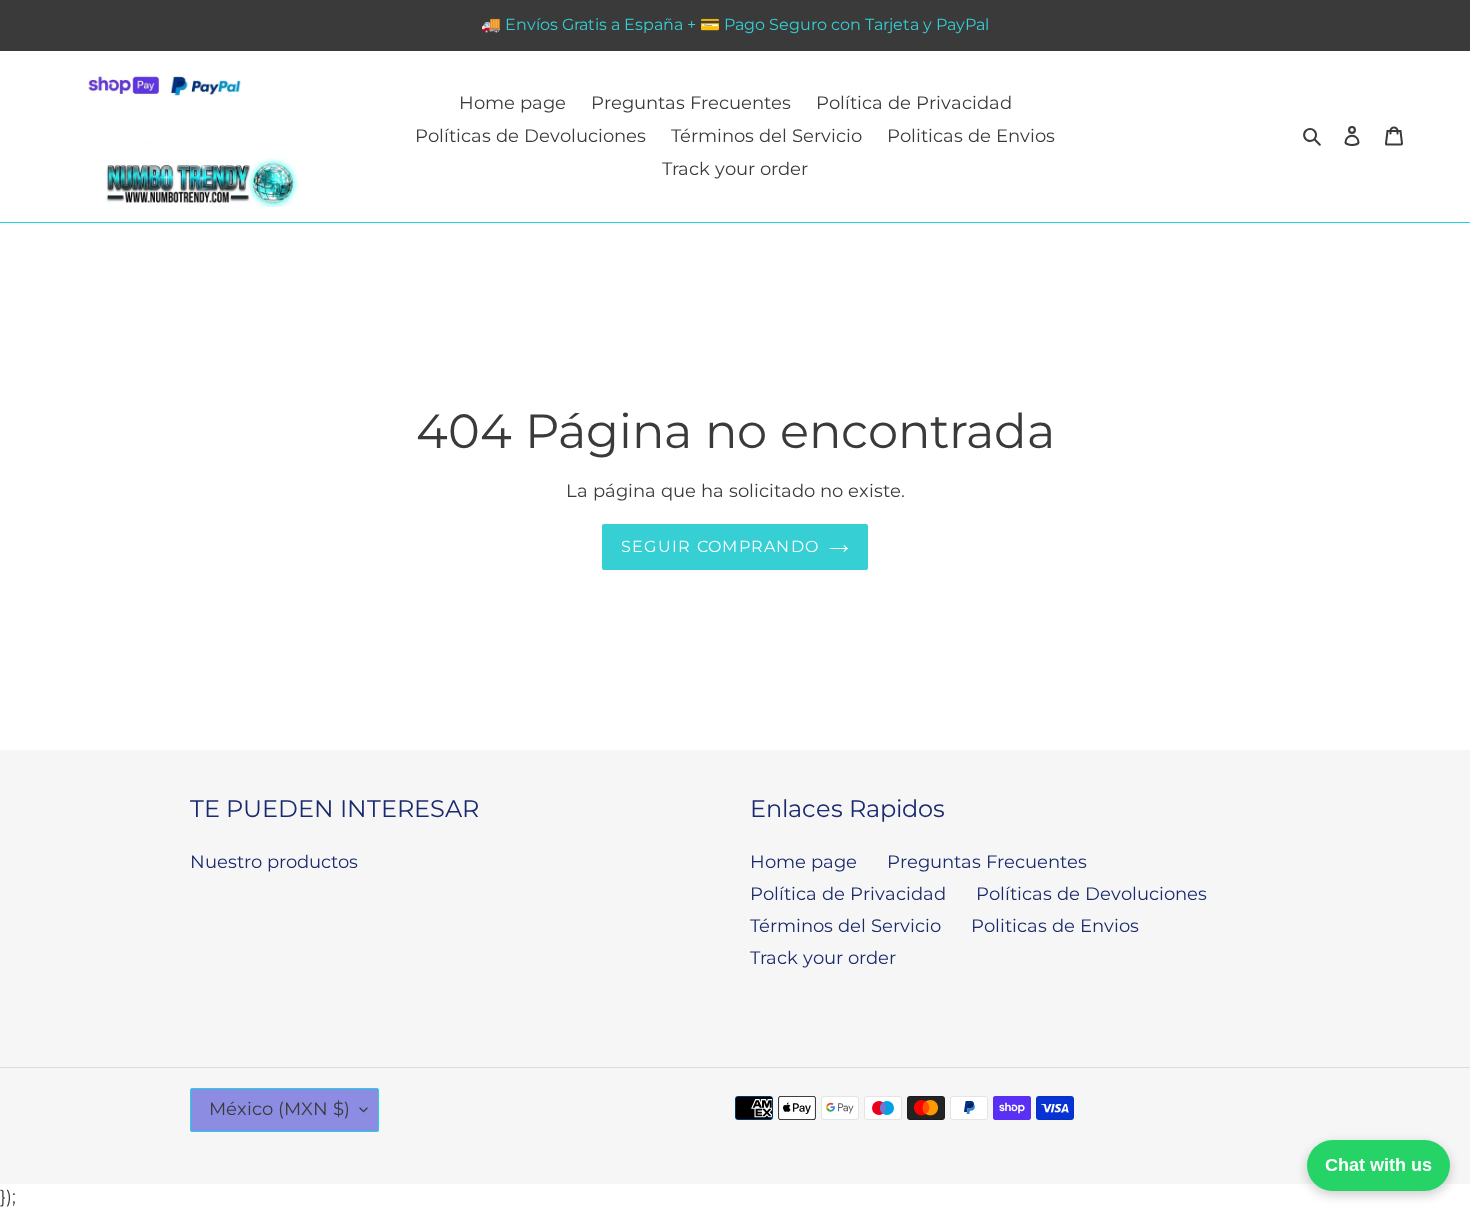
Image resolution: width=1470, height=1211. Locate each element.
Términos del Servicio (845, 926)
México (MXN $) (279, 1109)
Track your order (823, 958)
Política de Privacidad (848, 894)
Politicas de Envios (1055, 926)
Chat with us (1378, 1165)
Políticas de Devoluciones (1091, 894)
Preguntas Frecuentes (987, 862)
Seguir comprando (720, 546)
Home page (803, 862)
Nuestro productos (274, 862)
